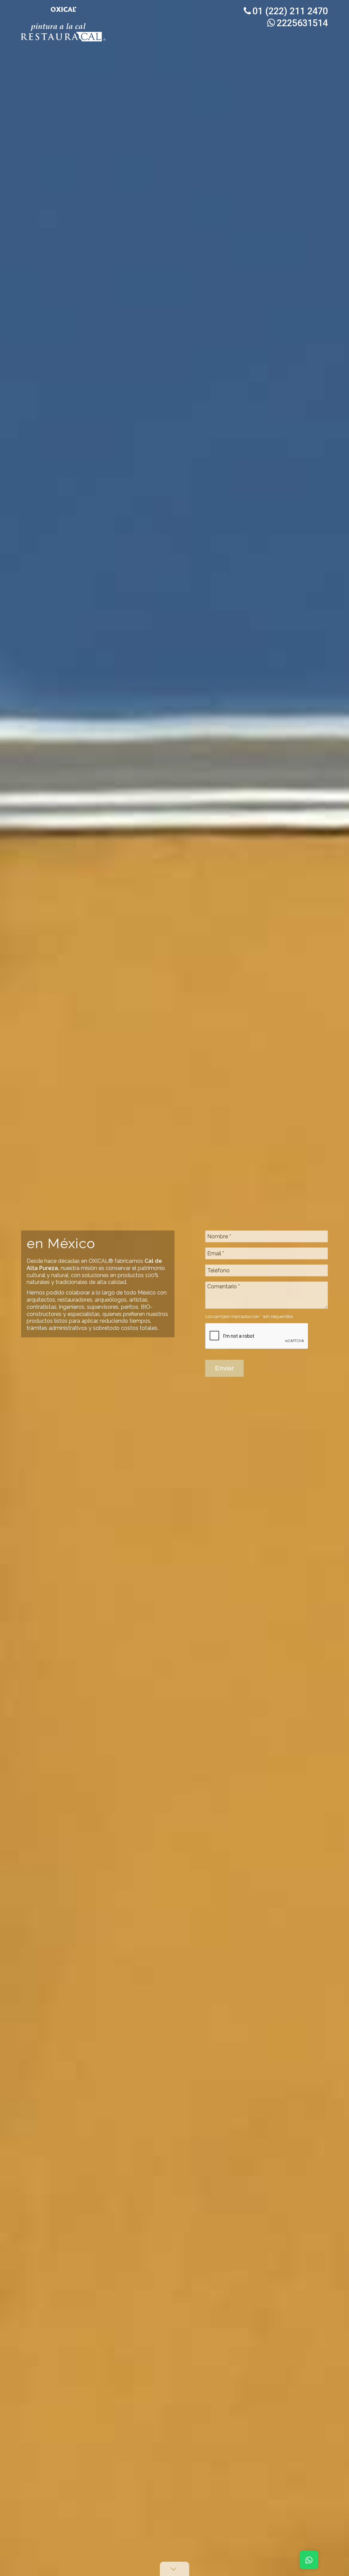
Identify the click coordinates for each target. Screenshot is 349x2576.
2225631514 (302, 23)
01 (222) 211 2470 (290, 11)
